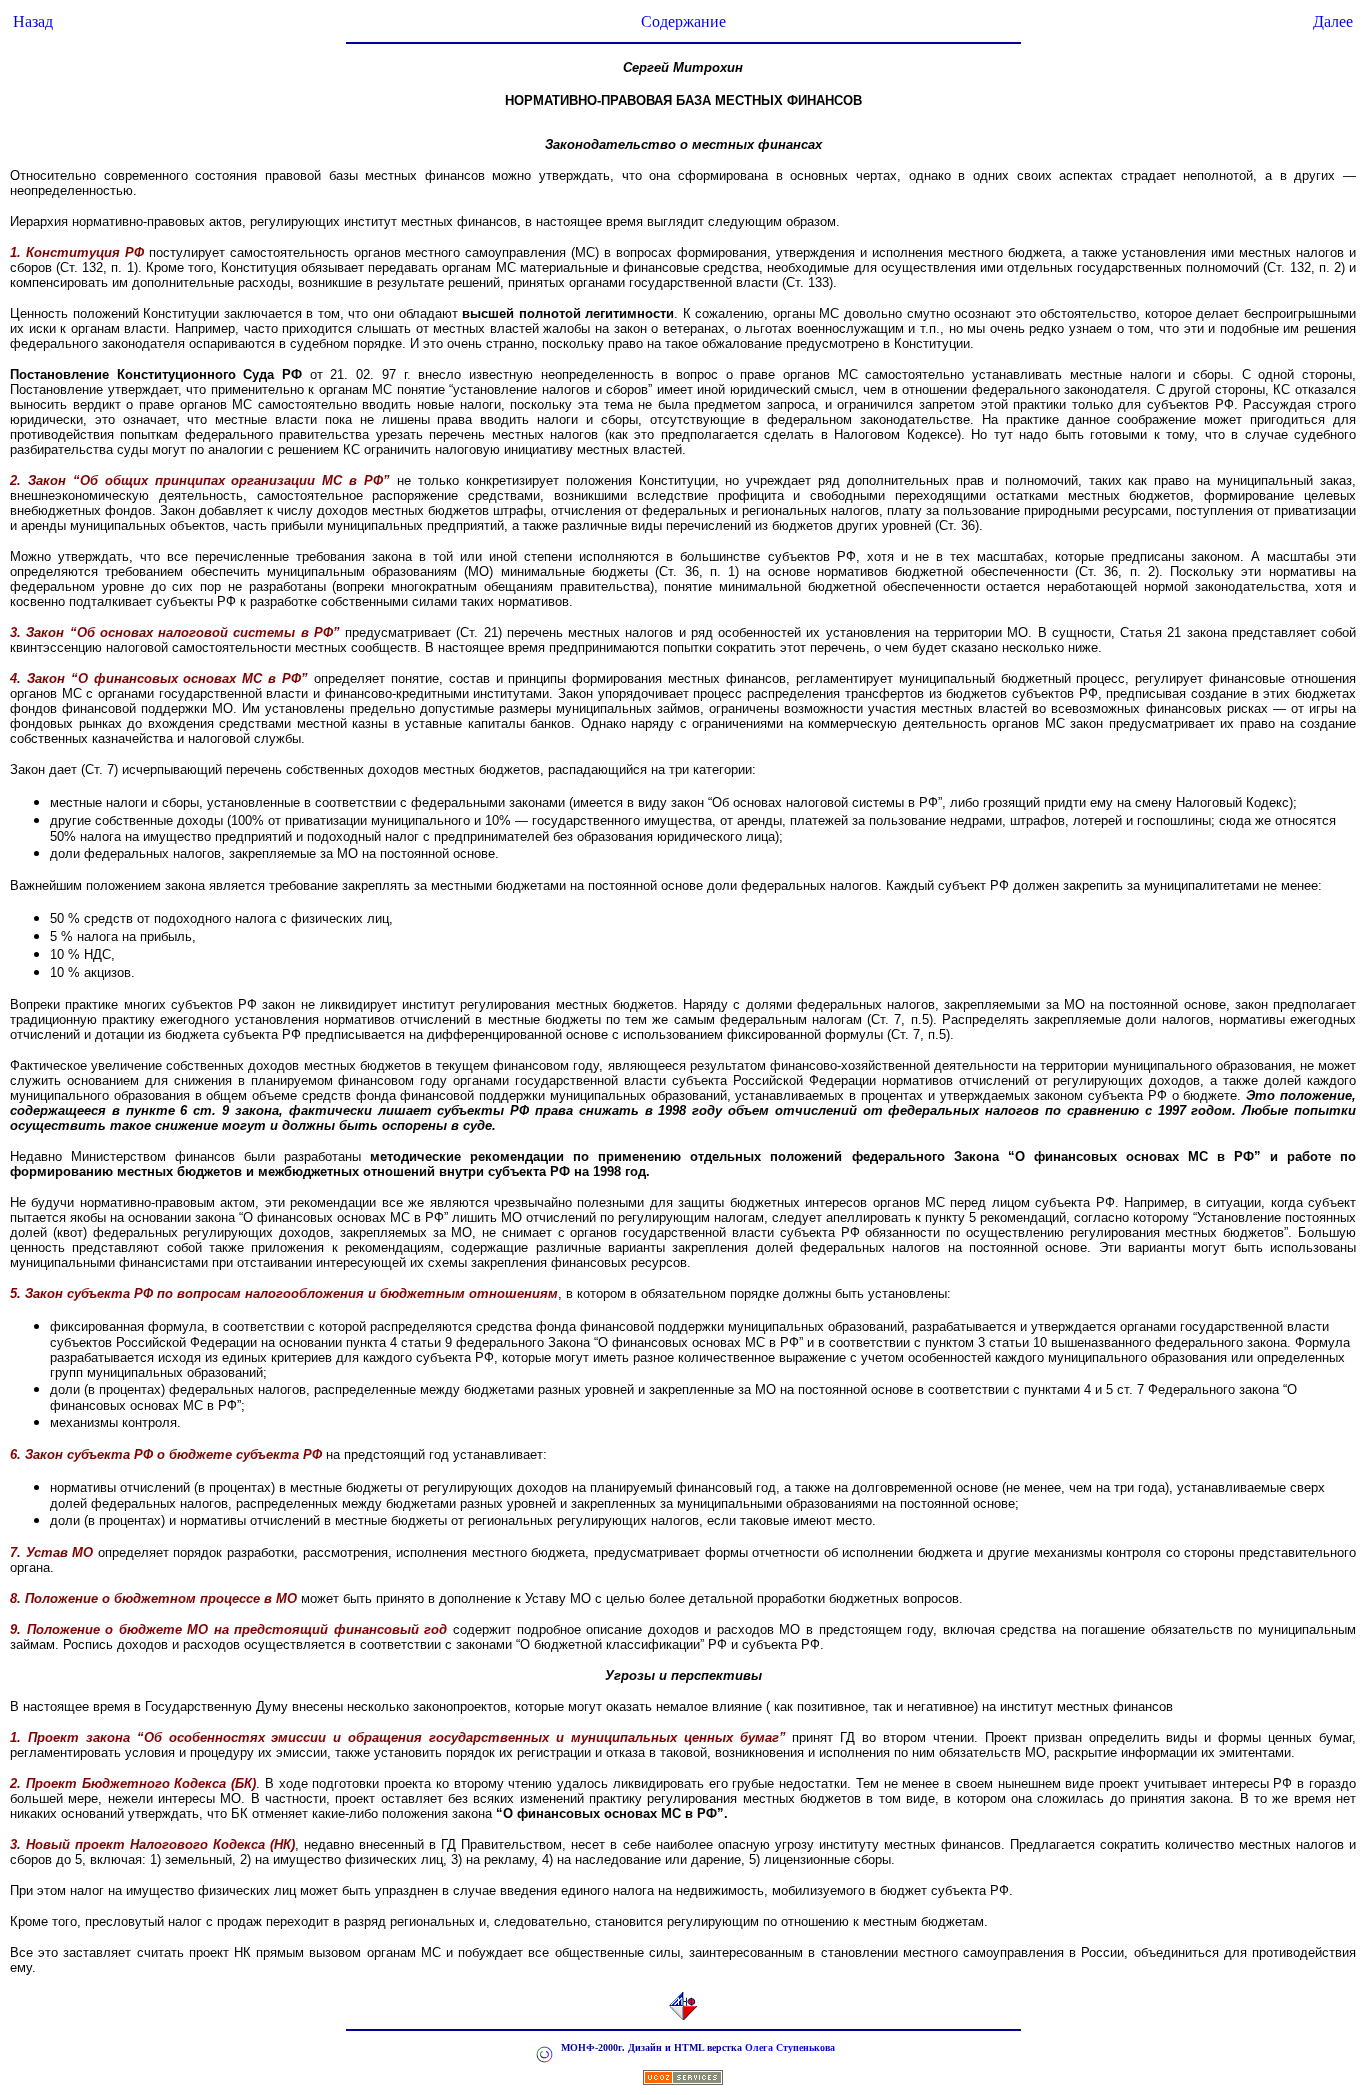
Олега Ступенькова (790, 2047)
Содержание (683, 21)
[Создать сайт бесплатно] (683, 2079)
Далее (1333, 21)
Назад (33, 21)
